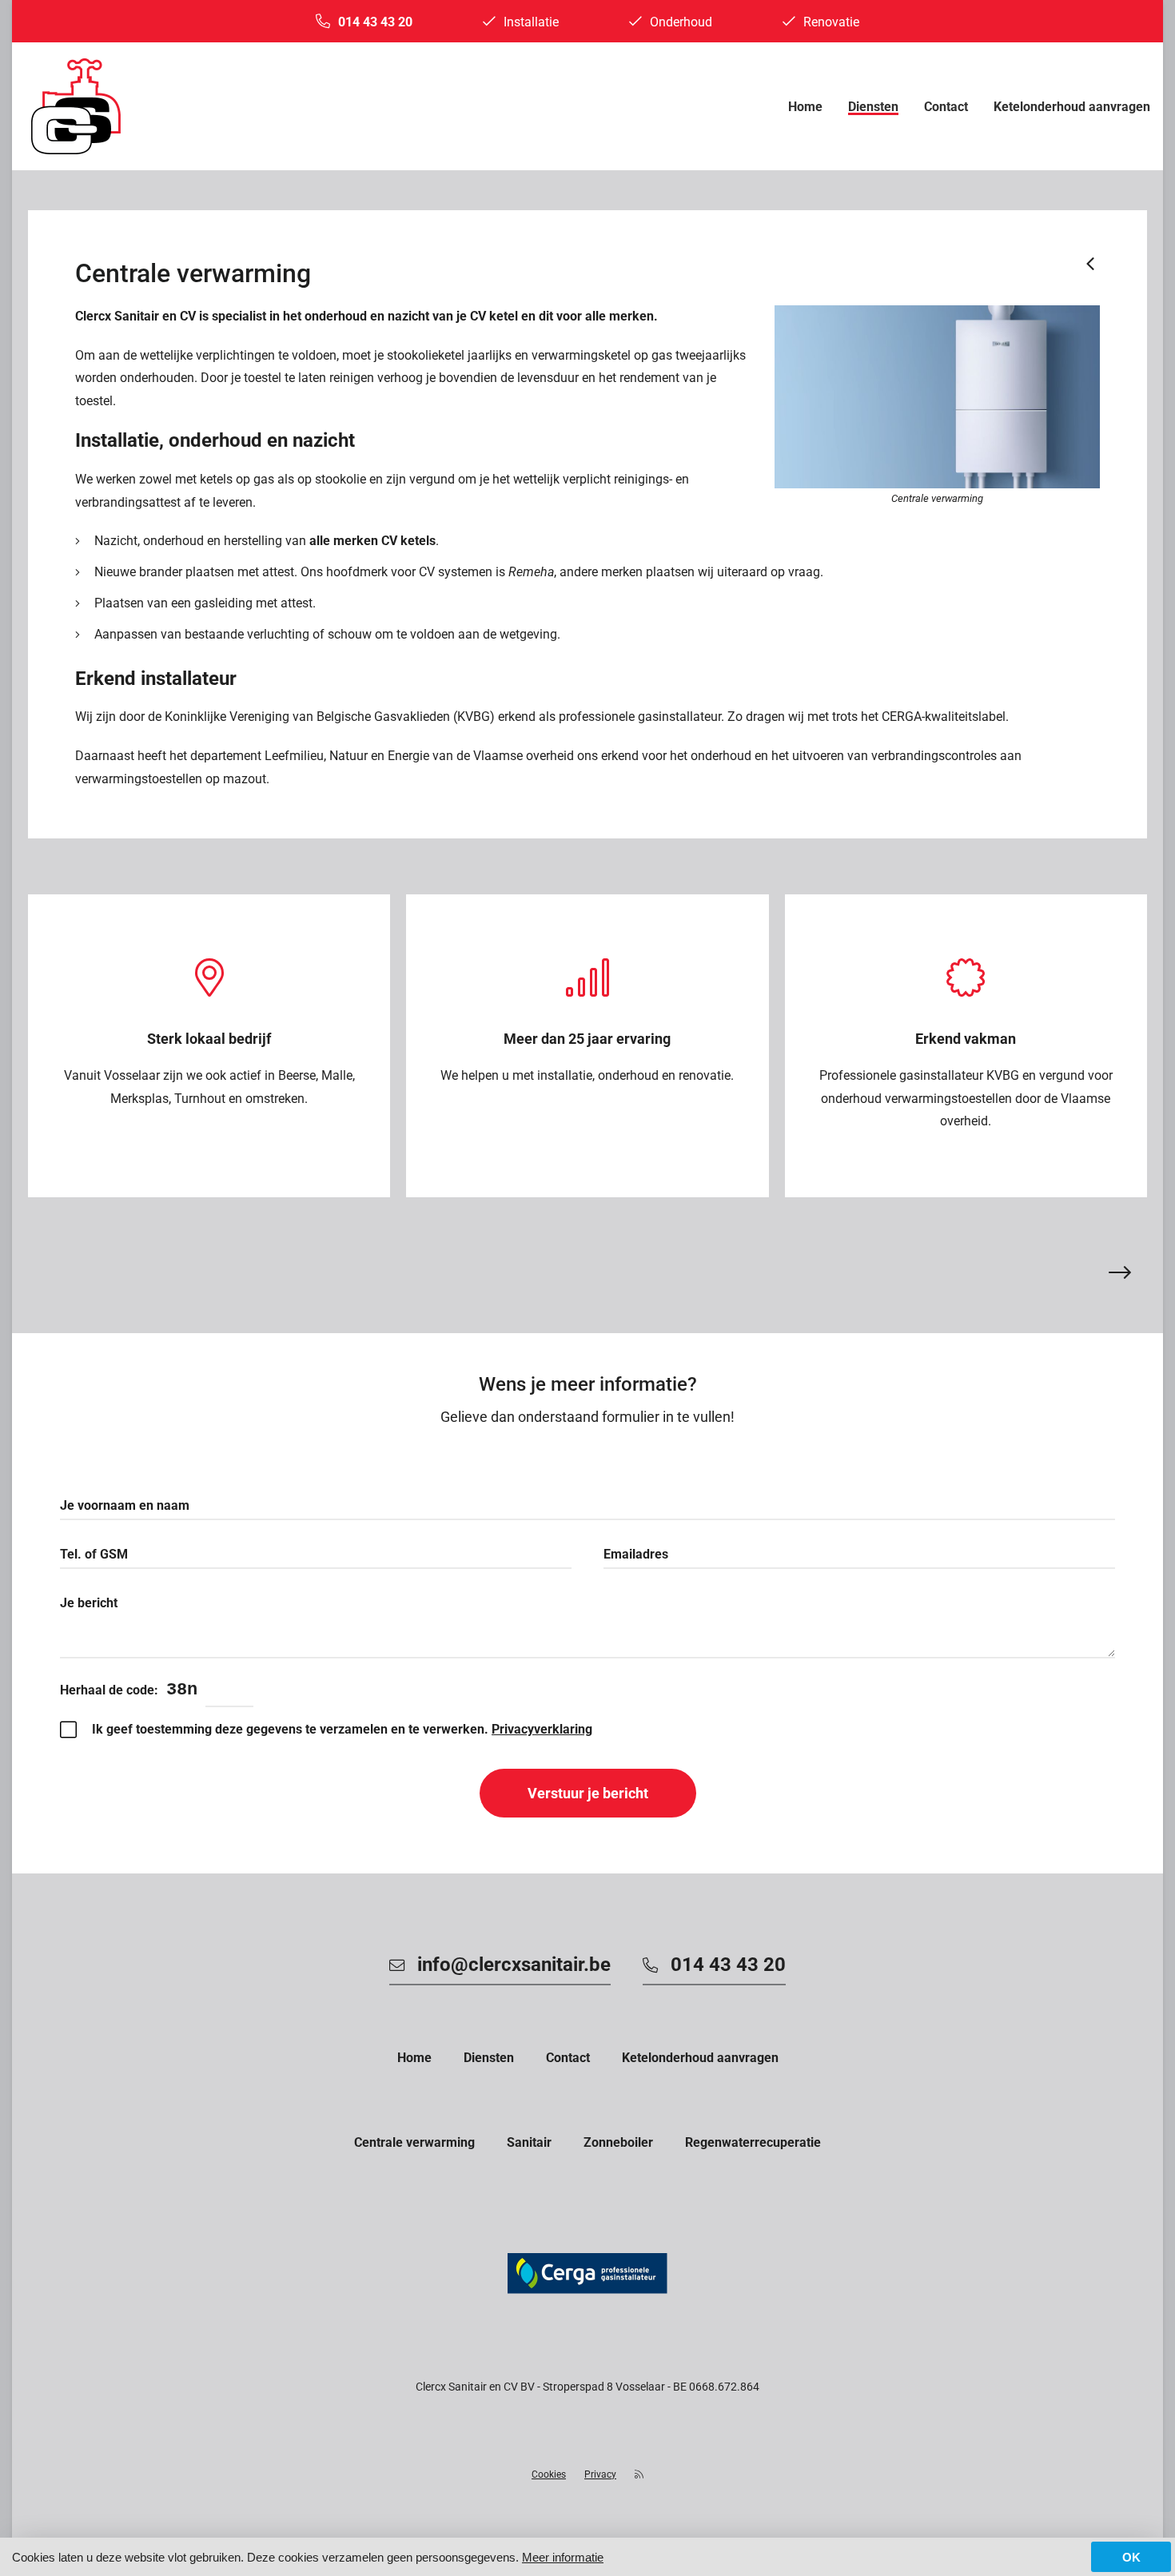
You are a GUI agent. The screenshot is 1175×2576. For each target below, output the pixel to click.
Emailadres (636, 1554)
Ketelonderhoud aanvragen (1072, 107)
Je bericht (89, 1603)
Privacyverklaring (542, 1729)
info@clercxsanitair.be (514, 1965)
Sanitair (529, 2142)
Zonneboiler (618, 2142)
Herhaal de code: (109, 1690)
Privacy (600, 2474)
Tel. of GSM (94, 1554)
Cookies (549, 2474)
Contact (946, 107)
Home (805, 107)
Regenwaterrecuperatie (753, 2142)
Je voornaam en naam (125, 1505)
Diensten (873, 107)
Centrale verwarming (414, 2142)
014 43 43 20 (375, 22)
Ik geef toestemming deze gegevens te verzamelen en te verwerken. (342, 1729)
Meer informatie (563, 2557)
